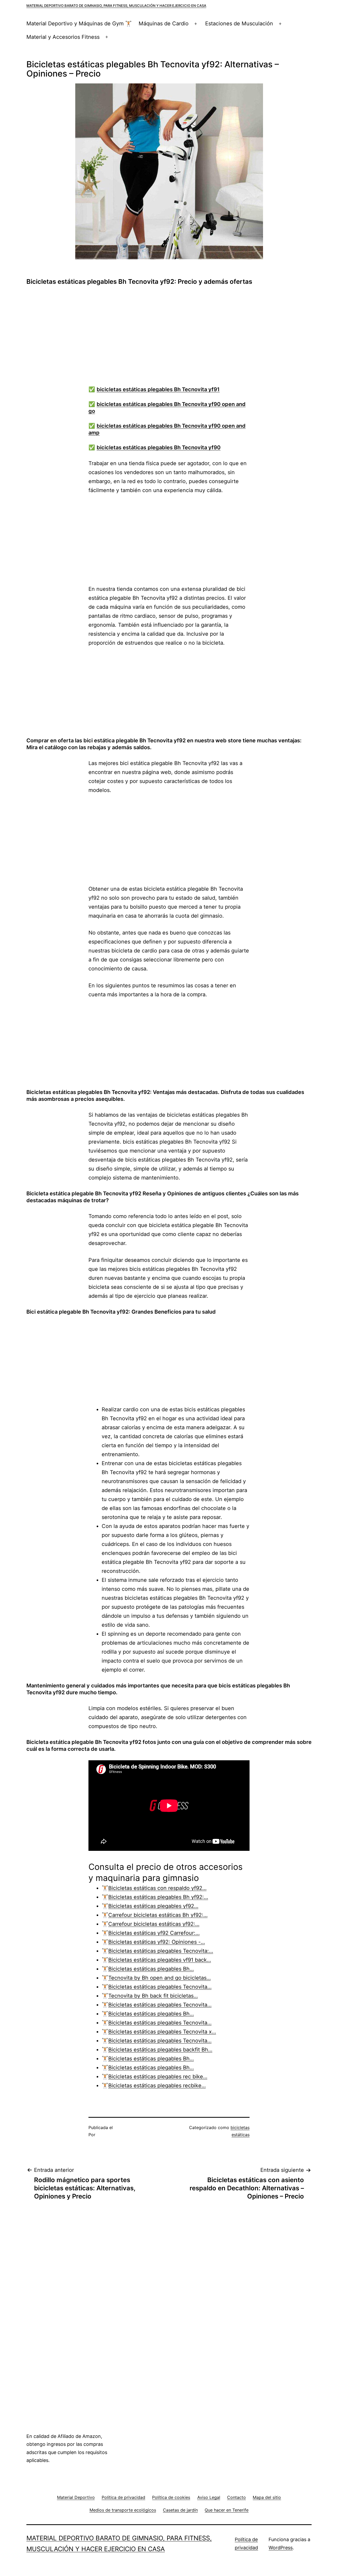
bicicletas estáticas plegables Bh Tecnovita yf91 (158, 389)
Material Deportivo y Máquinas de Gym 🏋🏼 (79, 23)
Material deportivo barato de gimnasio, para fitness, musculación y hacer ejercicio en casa (116, 6)
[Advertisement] (174, 338)
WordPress (281, 2548)
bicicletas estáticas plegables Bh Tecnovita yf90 (159, 447)
